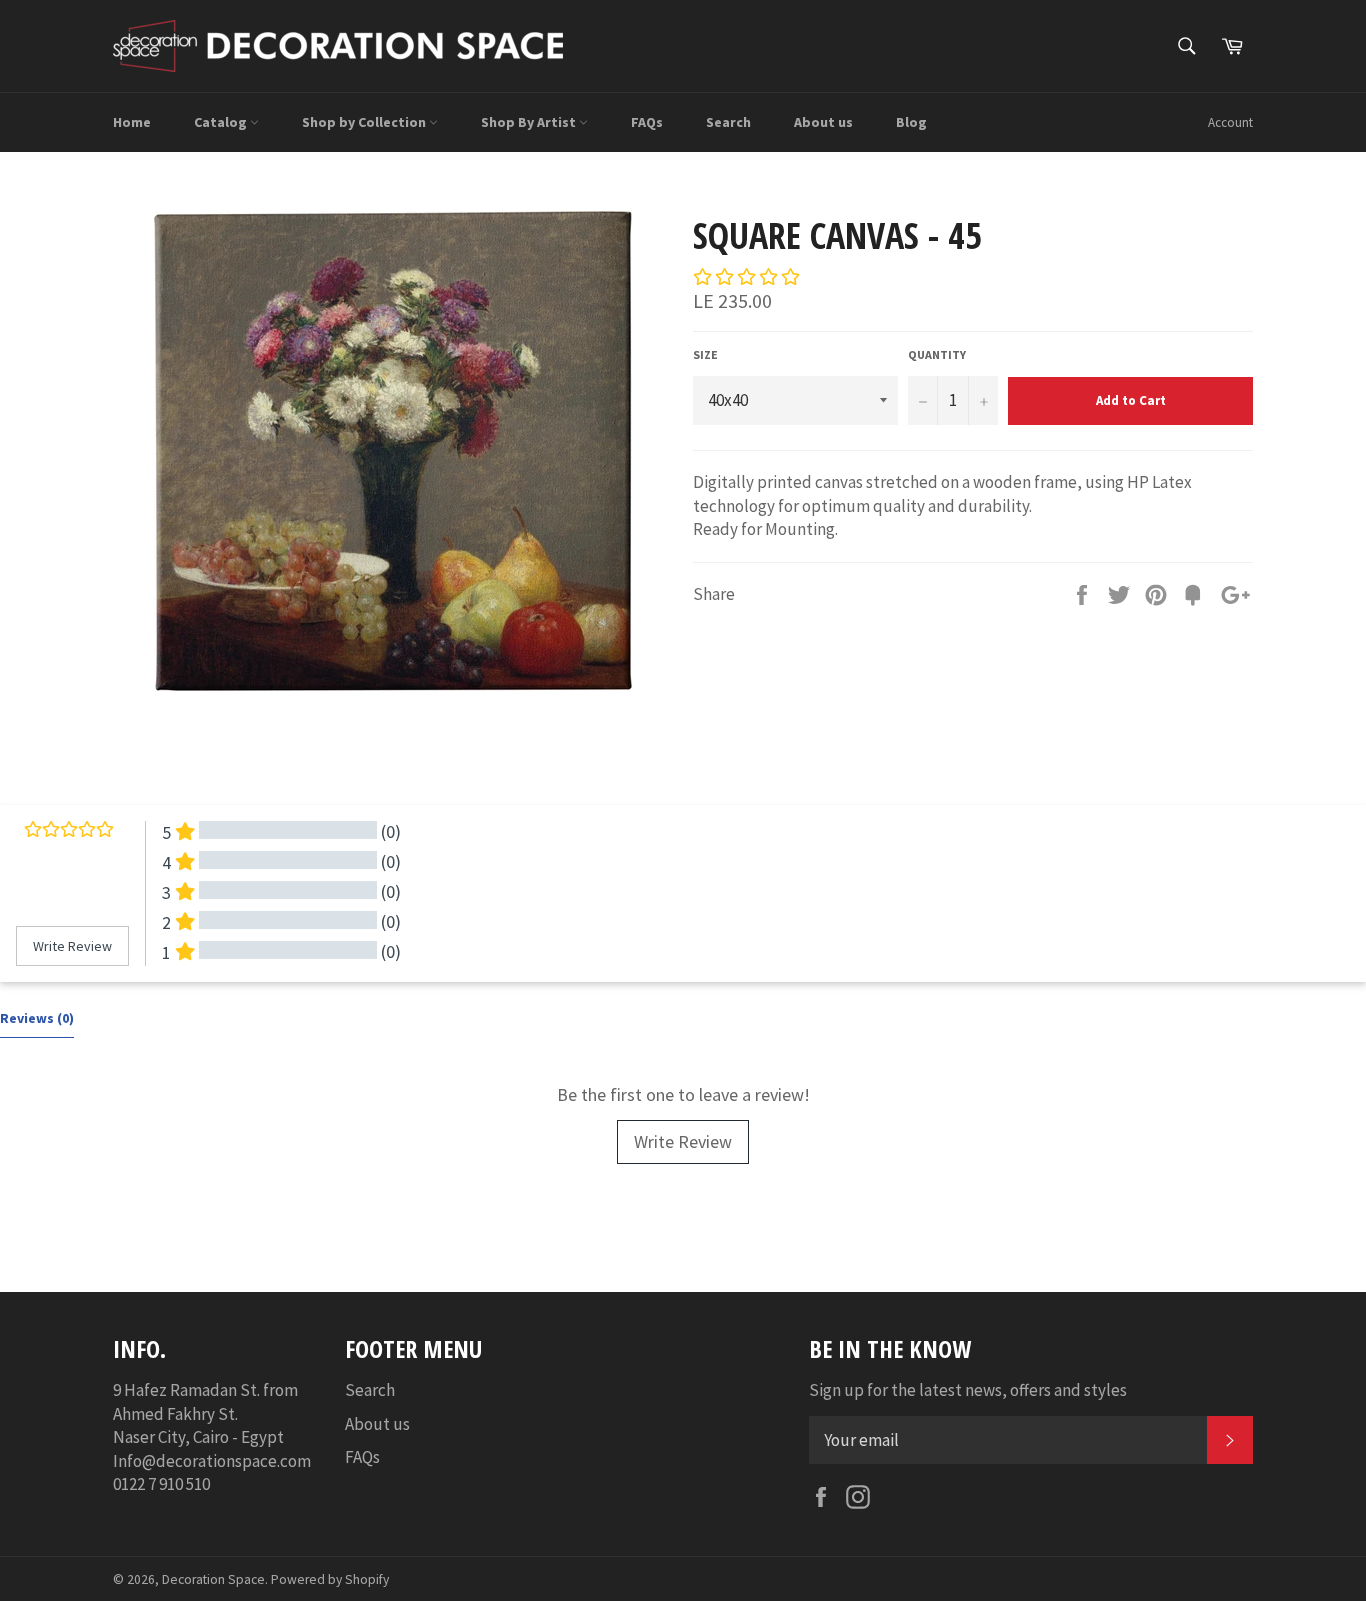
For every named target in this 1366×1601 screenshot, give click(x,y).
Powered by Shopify (330, 1579)
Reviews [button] (37, 1018)
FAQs (647, 122)
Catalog (222, 122)
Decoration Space (213, 1579)
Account (1230, 122)
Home (132, 122)
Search (728, 122)
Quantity (937, 354)
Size (705, 354)
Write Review (683, 1141)
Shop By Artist (530, 122)
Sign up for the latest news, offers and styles (968, 1390)
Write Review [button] (72, 946)
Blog (911, 122)
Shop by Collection (365, 122)
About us (823, 122)
